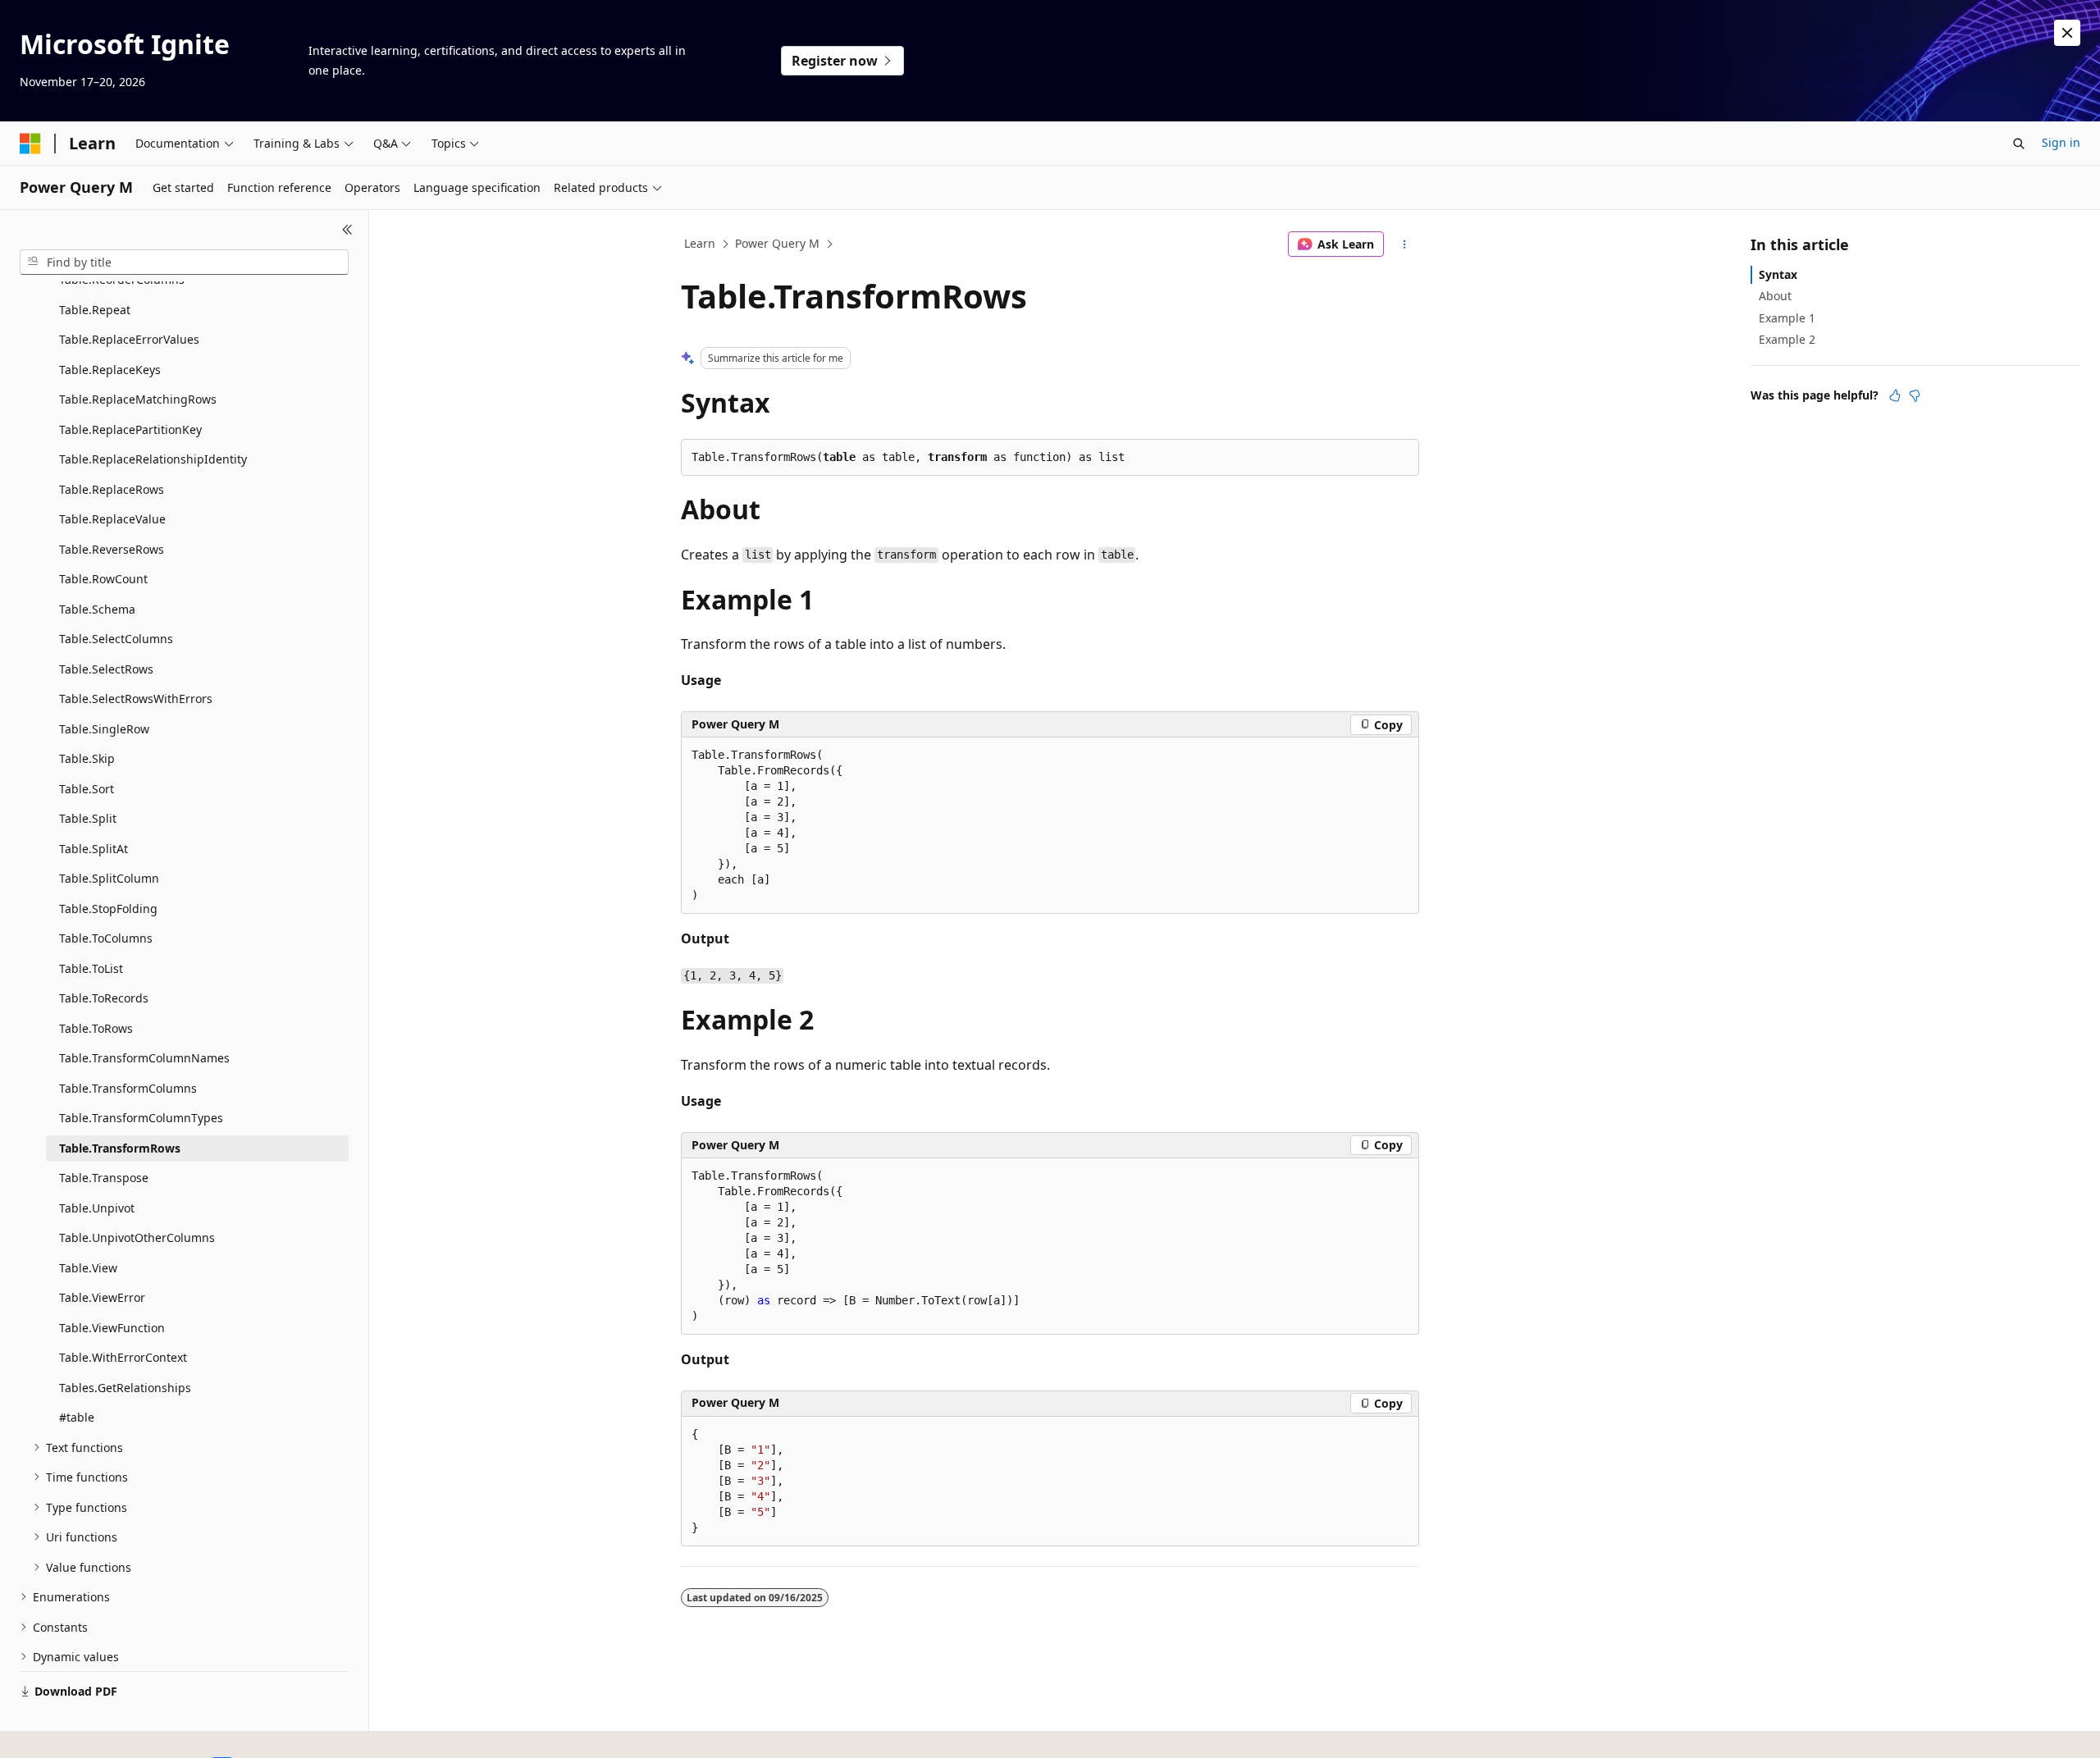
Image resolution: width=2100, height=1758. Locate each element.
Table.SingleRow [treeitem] (104, 729)
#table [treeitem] (77, 1417)
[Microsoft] (30, 144)
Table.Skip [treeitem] (87, 758)
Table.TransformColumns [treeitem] (128, 1088)
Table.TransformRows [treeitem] (120, 1148)
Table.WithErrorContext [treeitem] (123, 1357)
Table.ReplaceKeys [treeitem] (110, 370)
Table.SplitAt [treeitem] (94, 849)
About (1775, 296)
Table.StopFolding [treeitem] (108, 909)
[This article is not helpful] (1915, 395)
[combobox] (184, 263)
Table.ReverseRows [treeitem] (112, 549)
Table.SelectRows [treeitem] (106, 669)
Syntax (1778, 274)
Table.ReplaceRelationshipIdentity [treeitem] (153, 459)
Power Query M (777, 243)
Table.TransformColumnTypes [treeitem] (141, 1118)
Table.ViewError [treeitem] (102, 1297)
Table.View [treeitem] (88, 1268)
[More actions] (1405, 244)
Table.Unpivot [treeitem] (97, 1208)
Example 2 (1787, 339)
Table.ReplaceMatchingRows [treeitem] (138, 399)
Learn (700, 243)
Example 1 (1787, 318)
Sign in (2061, 142)
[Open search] (2019, 144)
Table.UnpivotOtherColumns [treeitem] (137, 1237)
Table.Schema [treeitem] (97, 609)
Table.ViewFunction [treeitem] (112, 1328)
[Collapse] (347, 230)
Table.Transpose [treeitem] (104, 1178)
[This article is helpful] (1895, 395)
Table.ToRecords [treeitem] (104, 998)
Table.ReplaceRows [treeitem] (112, 489)
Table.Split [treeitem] (88, 818)
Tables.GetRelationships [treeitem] (125, 1388)
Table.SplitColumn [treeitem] (109, 878)
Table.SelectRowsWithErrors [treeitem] (136, 699)
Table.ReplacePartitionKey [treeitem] (130, 429)
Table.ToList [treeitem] (91, 968)
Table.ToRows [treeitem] (96, 1028)
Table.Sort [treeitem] (87, 789)
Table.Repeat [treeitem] (95, 310)
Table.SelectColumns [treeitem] (116, 639)
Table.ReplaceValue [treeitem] (112, 519)
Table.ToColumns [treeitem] (106, 938)
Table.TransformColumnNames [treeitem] (144, 1058)
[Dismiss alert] (2067, 33)
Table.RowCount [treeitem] (103, 579)
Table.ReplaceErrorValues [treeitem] (129, 339)
